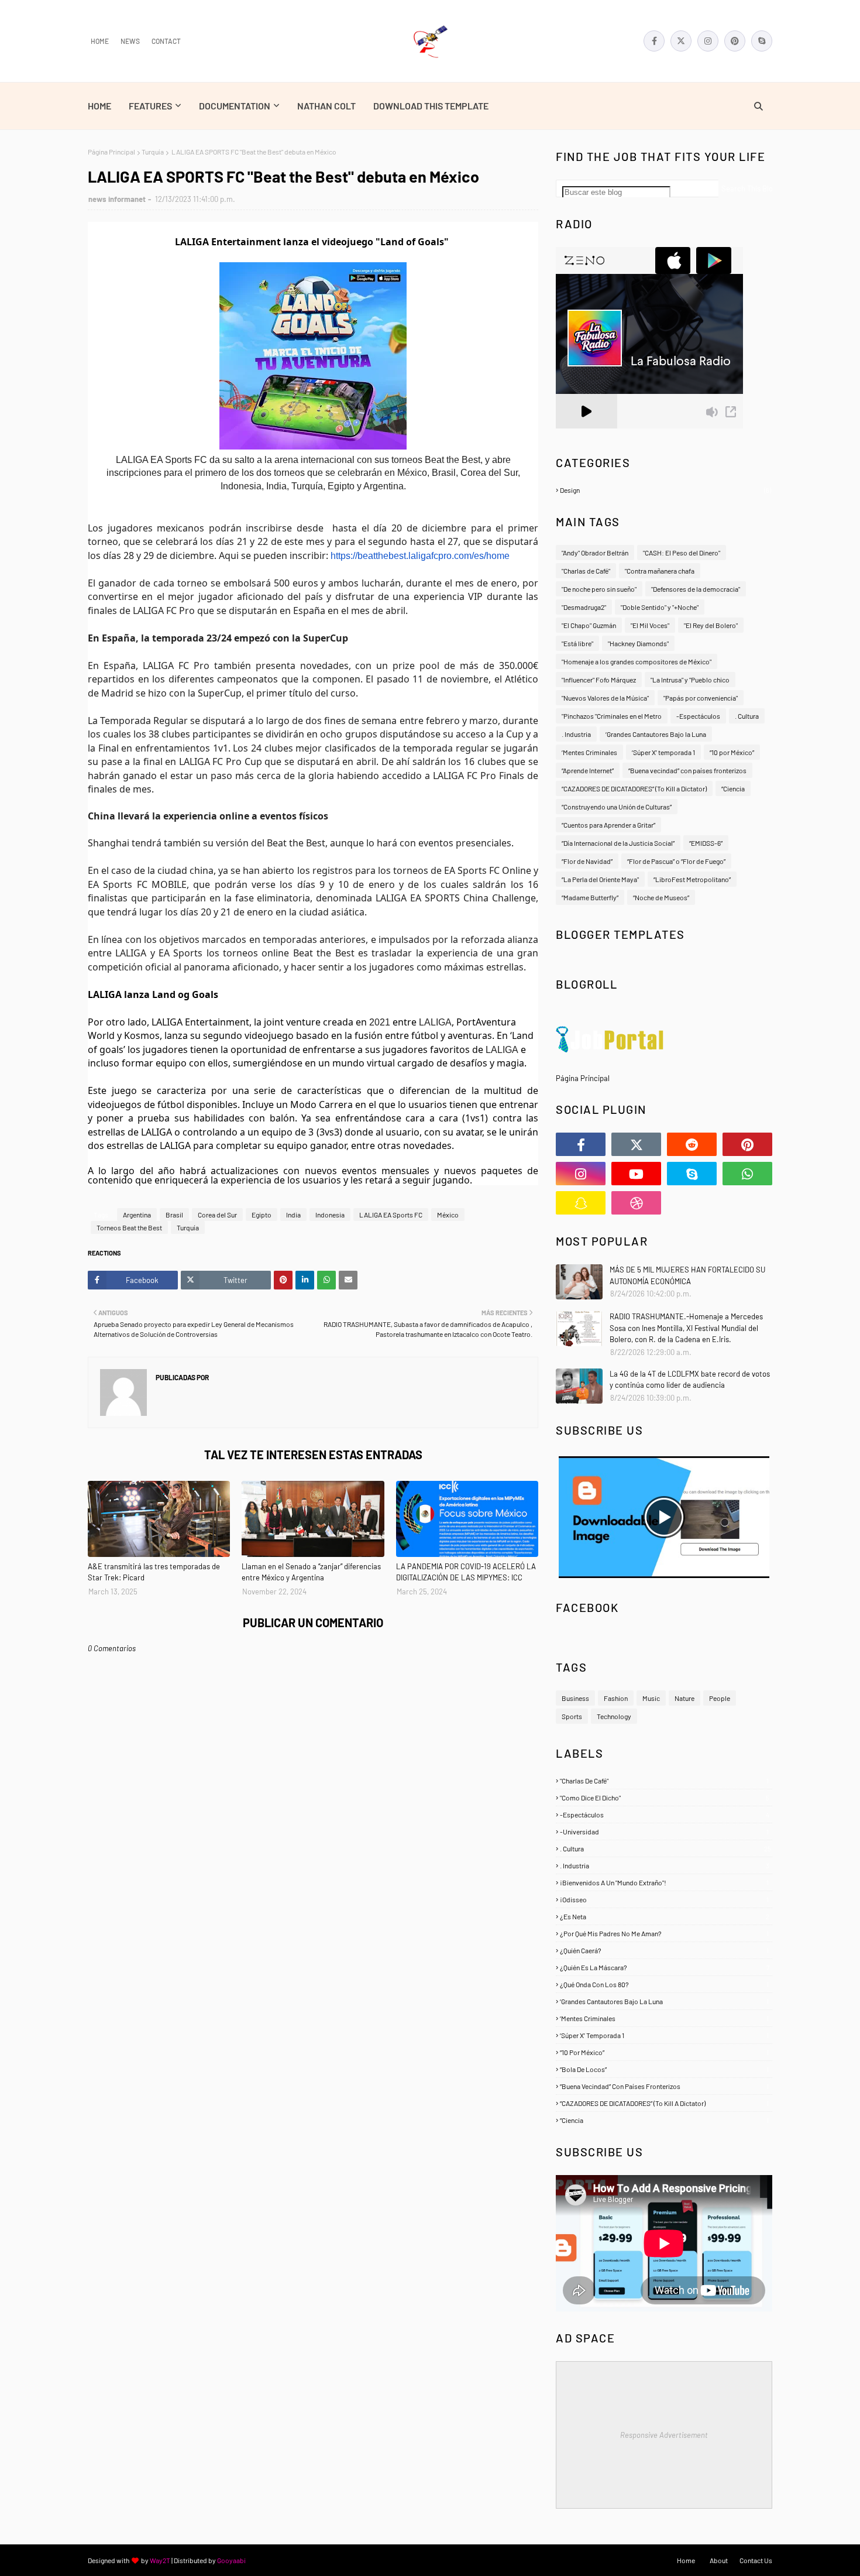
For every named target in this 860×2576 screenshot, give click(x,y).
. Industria (576, 734)
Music (651, 1698)
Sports (572, 1716)
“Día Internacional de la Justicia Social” (618, 843)
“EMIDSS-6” (706, 843)
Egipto (262, 1215)
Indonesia (330, 1215)
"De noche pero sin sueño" (599, 589)
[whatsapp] (747, 1174)
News (130, 41)
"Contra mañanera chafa (660, 571)
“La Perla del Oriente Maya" (600, 879)
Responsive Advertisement (664, 2435)
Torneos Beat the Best (129, 1227)
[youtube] (636, 1174)
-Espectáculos (698, 716)
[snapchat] (581, 1203)
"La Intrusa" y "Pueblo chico (690, 680)
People (720, 1698)
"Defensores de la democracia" (696, 589)
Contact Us (756, 2560)
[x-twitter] (681, 41)
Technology (614, 1716)
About (719, 2560)
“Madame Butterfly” (590, 897)
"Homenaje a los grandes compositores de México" (637, 661)
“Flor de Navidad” (587, 861)
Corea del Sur (217, 1215)
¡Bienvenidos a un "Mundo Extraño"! (664, 1882)
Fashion (616, 1698)
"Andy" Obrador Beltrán (595, 553)
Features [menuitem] (150, 106)
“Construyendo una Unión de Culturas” (617, 807)
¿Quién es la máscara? (665, 1967)
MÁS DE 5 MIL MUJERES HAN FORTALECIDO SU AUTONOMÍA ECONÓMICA (687, 1275)
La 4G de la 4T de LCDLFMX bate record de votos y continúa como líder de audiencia (690, 1380)
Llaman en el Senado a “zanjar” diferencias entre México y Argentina (311, 1572)
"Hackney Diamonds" (638, 643)
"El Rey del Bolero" (711, 625)
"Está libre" (577, 643)
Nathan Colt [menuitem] (326, 106)
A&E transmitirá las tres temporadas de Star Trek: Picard (154, 1572)
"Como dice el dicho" (665, 1798)
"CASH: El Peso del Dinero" (682, 553)
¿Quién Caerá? (664, 1950)
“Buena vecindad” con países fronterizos (687, 770)
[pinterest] (735, 41)
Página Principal (111, 152)
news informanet (117, 199)
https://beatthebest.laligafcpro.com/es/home (420, 556)
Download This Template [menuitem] (431, 106)
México (448, 1215)
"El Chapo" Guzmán (589, 625)
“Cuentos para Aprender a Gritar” (608, 825)
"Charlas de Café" (586, 571)
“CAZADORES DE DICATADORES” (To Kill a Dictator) (634, 788)
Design (665, 490)
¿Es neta (665, 1916)
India (293, 1215)
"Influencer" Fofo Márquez (599, 680)
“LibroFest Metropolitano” (692, 879)
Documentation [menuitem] (235, 106)
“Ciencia (733, 788)
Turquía (153, 152)
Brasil (174, 1215)
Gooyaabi (231, 2560)
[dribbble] (636, 1203)
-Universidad (664, 1831)
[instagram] (708, 41)
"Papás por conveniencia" (701, 698)
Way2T (160, 2560)
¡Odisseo (664, 1899)
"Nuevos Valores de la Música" (605, 698)
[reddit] (692, 1144)
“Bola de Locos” (664, 2069)
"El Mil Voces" (650, 625)
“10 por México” (732, 752)
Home (100, 41)
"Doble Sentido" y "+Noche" (660, 607)
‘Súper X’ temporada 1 (663, 752)
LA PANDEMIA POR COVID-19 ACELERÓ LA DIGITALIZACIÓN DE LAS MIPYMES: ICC (466, 1572)
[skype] (762, 41)
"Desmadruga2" (584, 607)
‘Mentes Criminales (589, 752)
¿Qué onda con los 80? (664, 1984)
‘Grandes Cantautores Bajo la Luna (656, 734)
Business (575, 1698)
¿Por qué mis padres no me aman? (664, 1933)
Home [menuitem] (99, 106)
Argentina (137, 1215)
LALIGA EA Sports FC (391, 1215)
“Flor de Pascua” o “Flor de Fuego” (676, 861)
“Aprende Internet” (588, 770)
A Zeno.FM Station (586, 433)
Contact (166, 41)
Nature (684, 1698)
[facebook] (654, 41)
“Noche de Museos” (661, 897)
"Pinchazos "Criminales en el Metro (612, 716)
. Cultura (747, 716)
